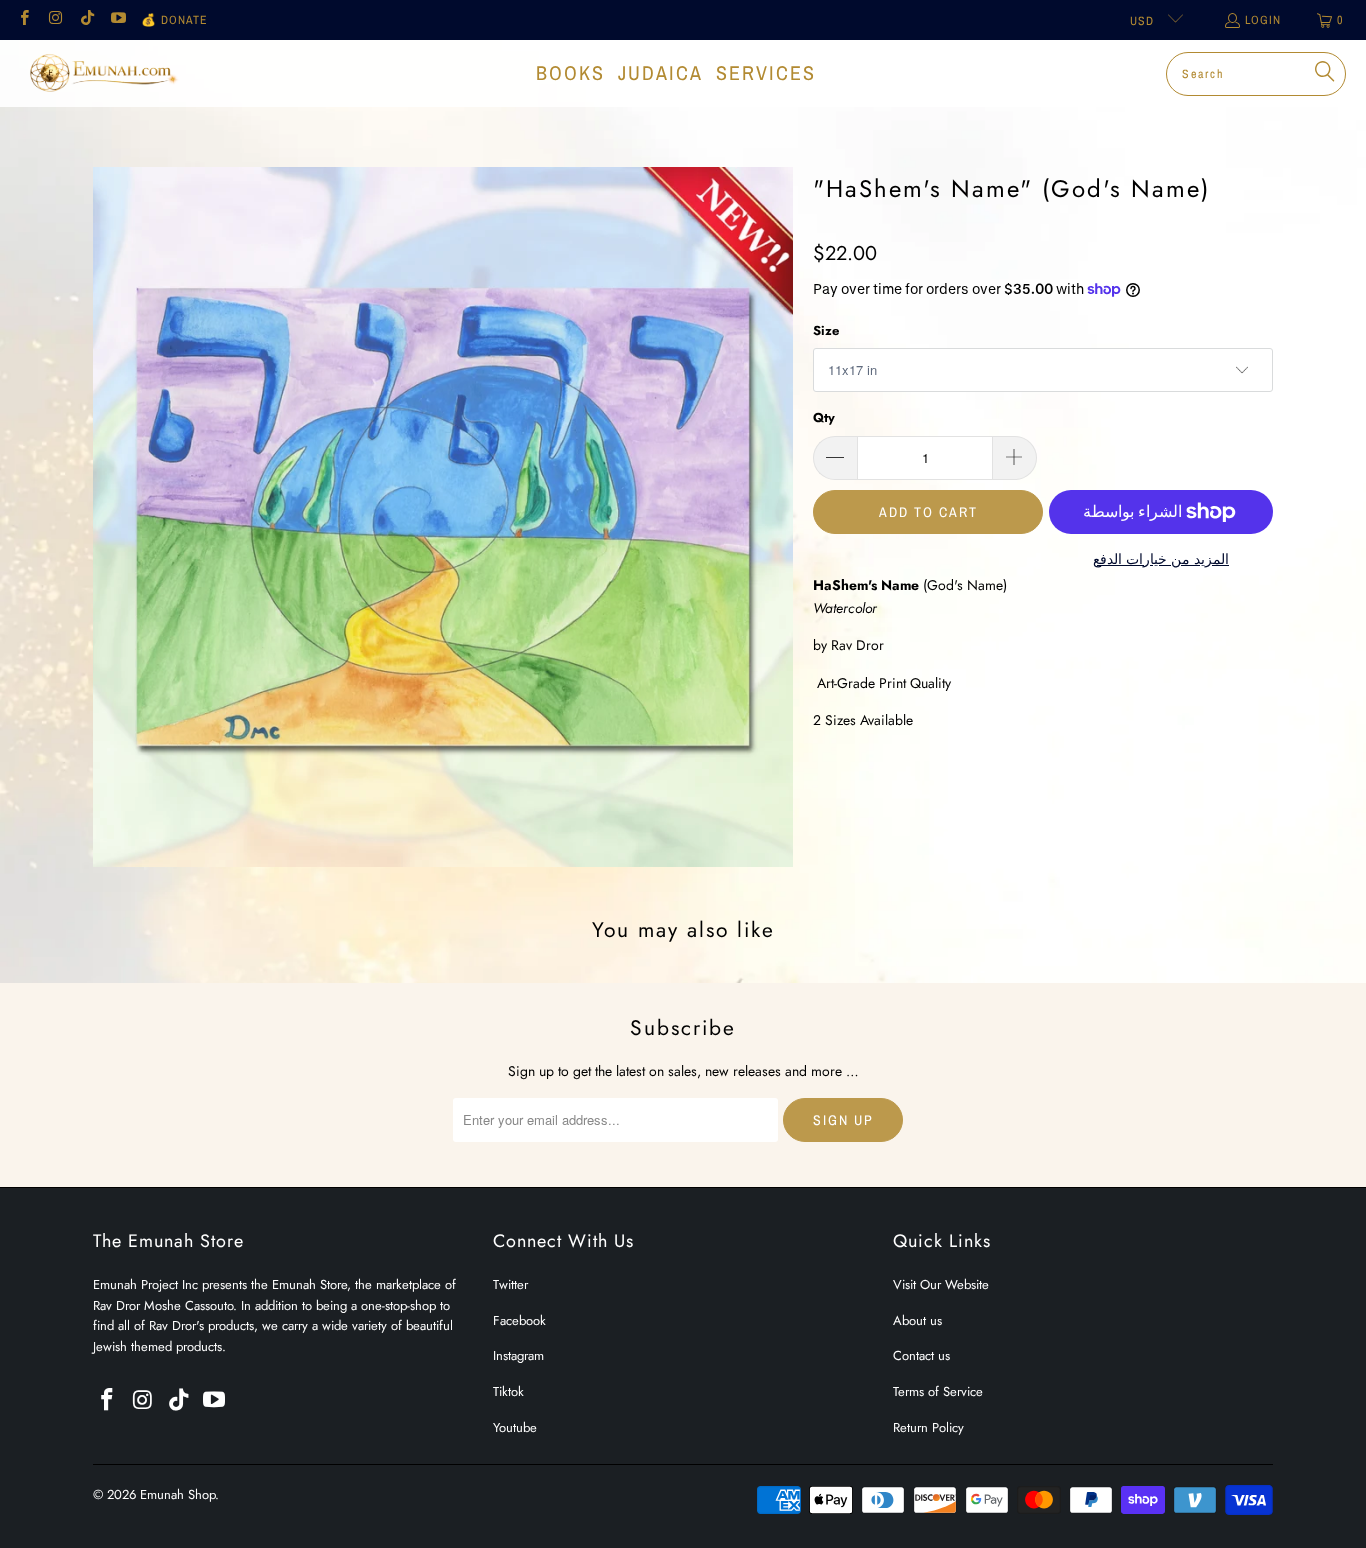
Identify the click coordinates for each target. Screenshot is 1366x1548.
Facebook (519, 1320)
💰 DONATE (174, 20)
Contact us (921, 1355)
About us (917, 1320)
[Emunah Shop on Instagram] (54, 20)
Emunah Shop (177, 1494)
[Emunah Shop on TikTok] (86, 20)
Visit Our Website (941, 1284)
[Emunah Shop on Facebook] (23, 20)
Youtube (515, 1427)
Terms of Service (938, 1391)
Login (1263, 20)
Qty (824, 417)
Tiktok (508, 1391)
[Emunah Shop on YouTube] (117, 20)
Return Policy (928, 1427)
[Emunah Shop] (102, 73)
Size (826, 330)
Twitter (510, 1284)
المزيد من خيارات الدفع (1161, 559)
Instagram (518, 1355)
